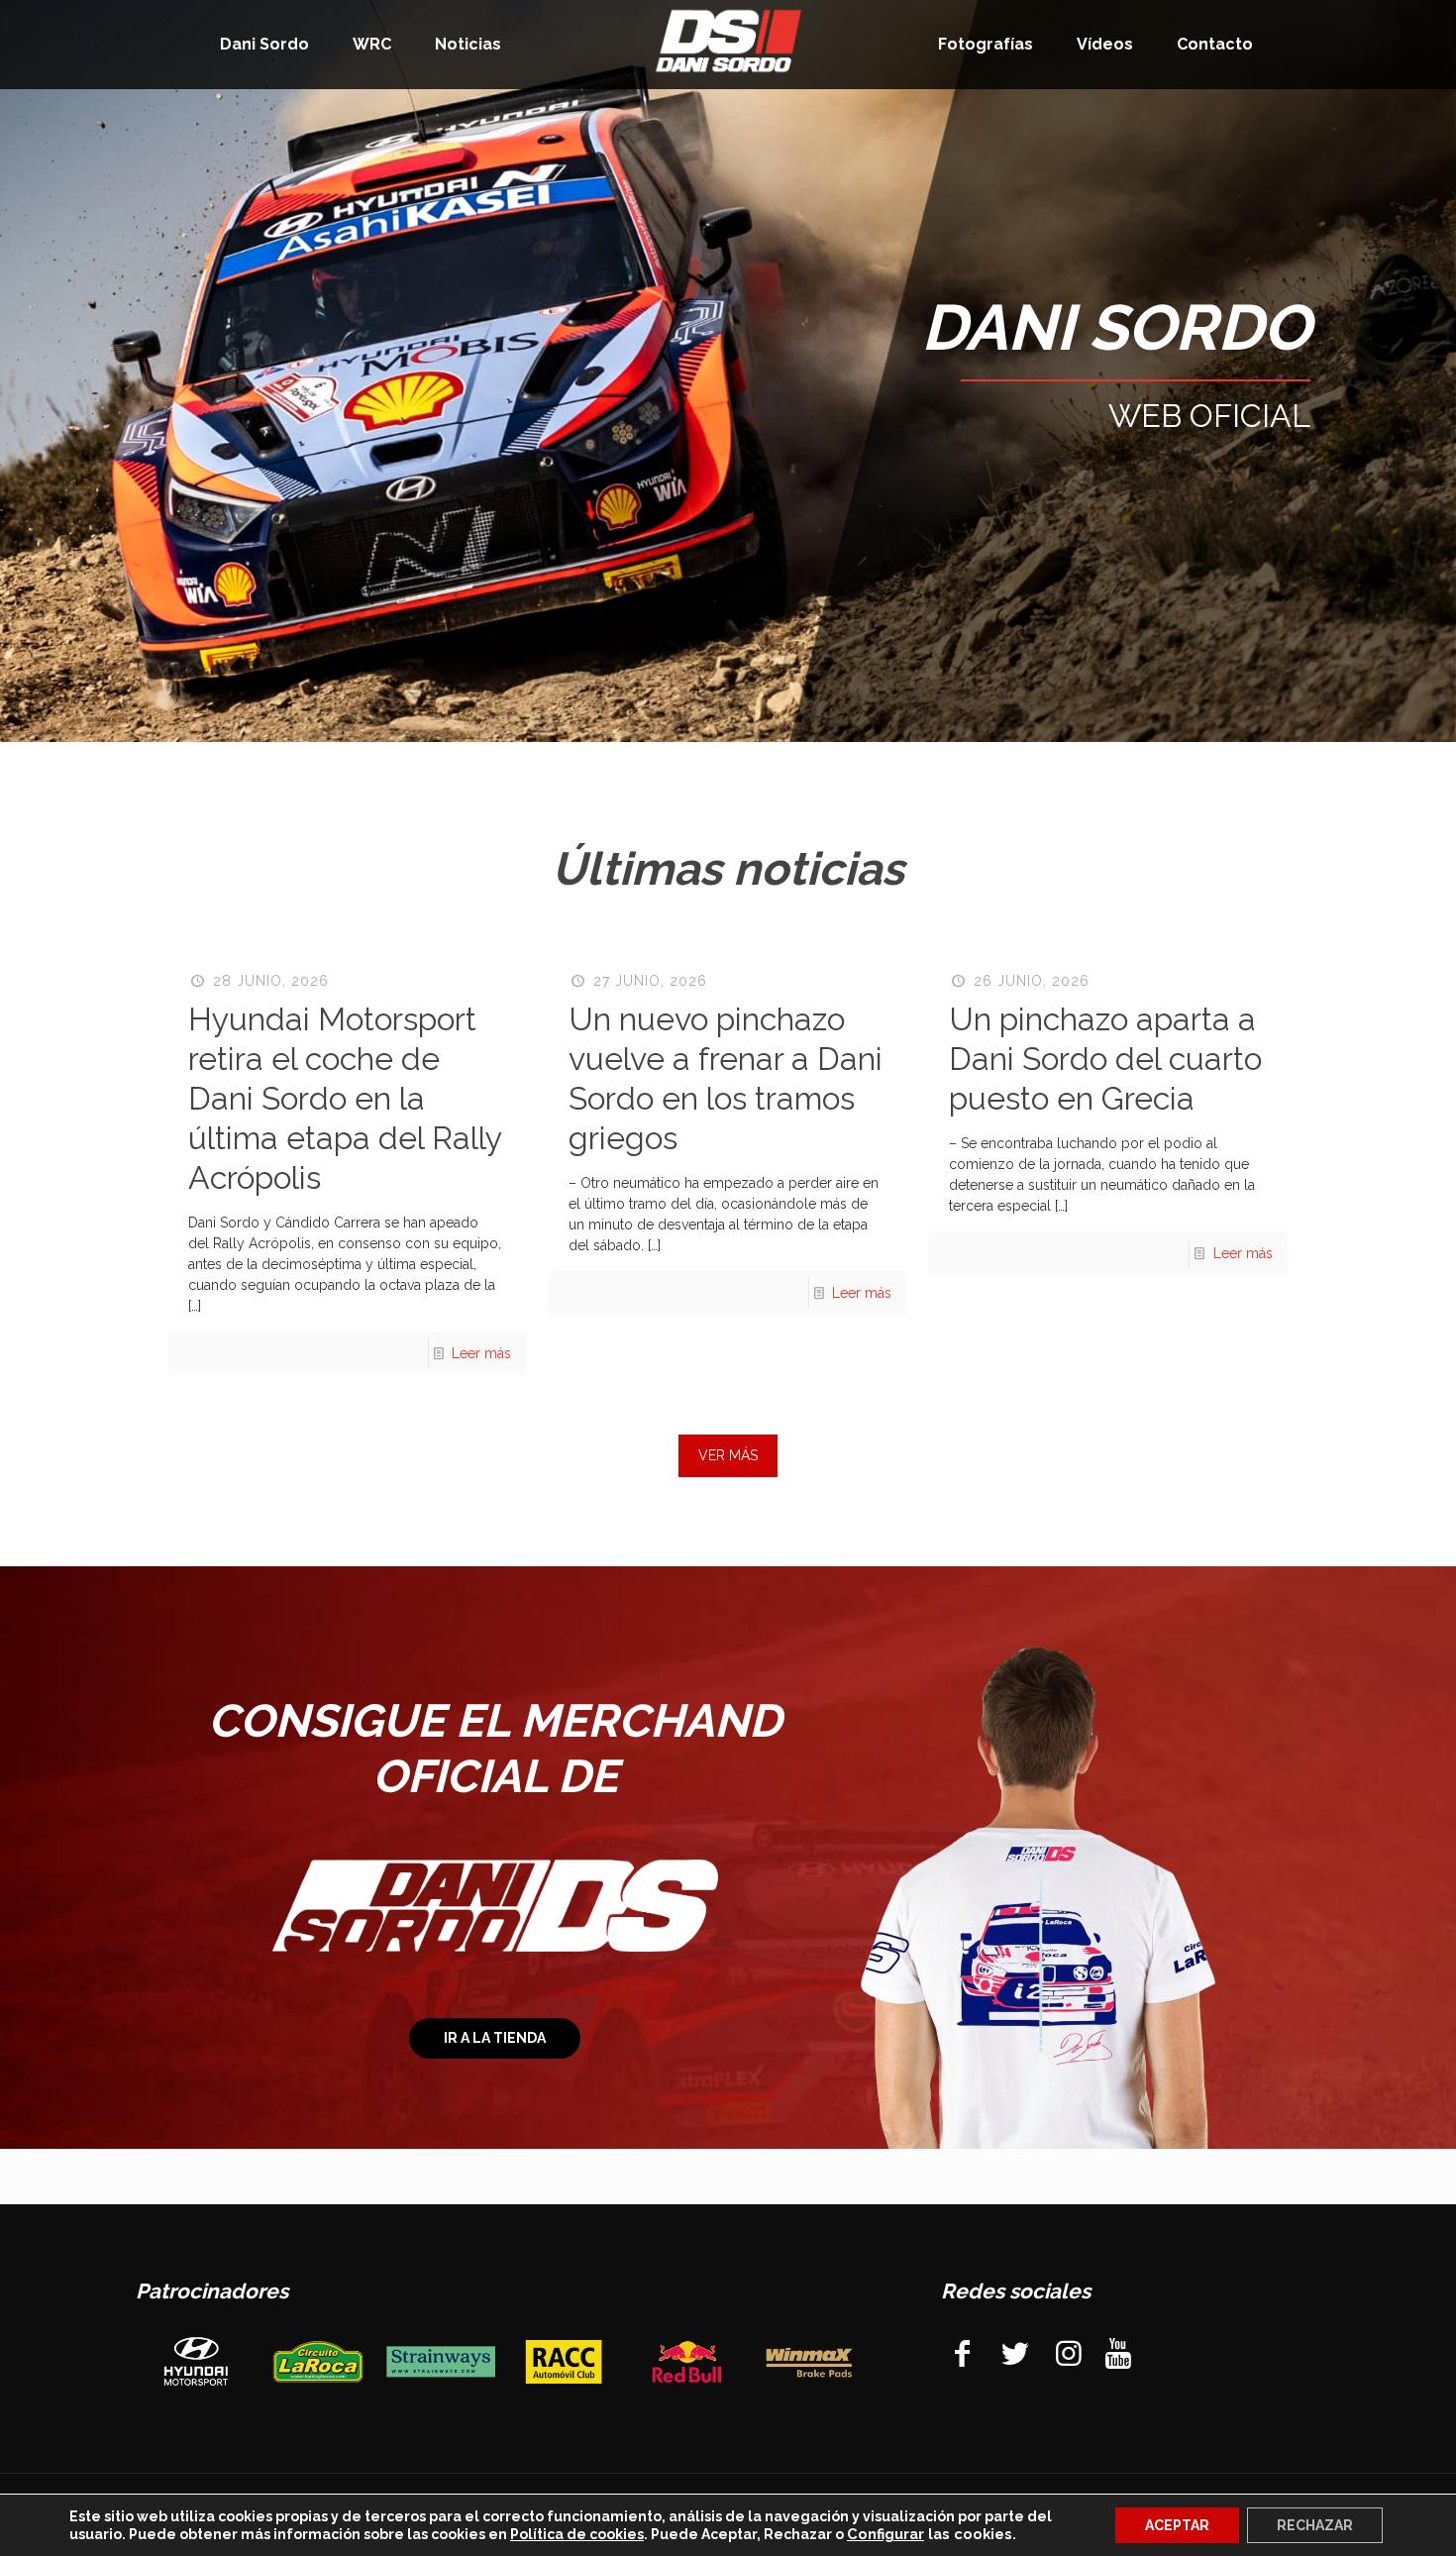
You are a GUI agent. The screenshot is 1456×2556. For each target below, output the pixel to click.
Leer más (481, 1353)
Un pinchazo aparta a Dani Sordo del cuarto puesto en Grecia (1105, 1059)
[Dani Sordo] (728, 40)
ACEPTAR (1177, 2525)
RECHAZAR (1315, 2525)
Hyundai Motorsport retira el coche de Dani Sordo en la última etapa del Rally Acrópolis (345, 1098)
